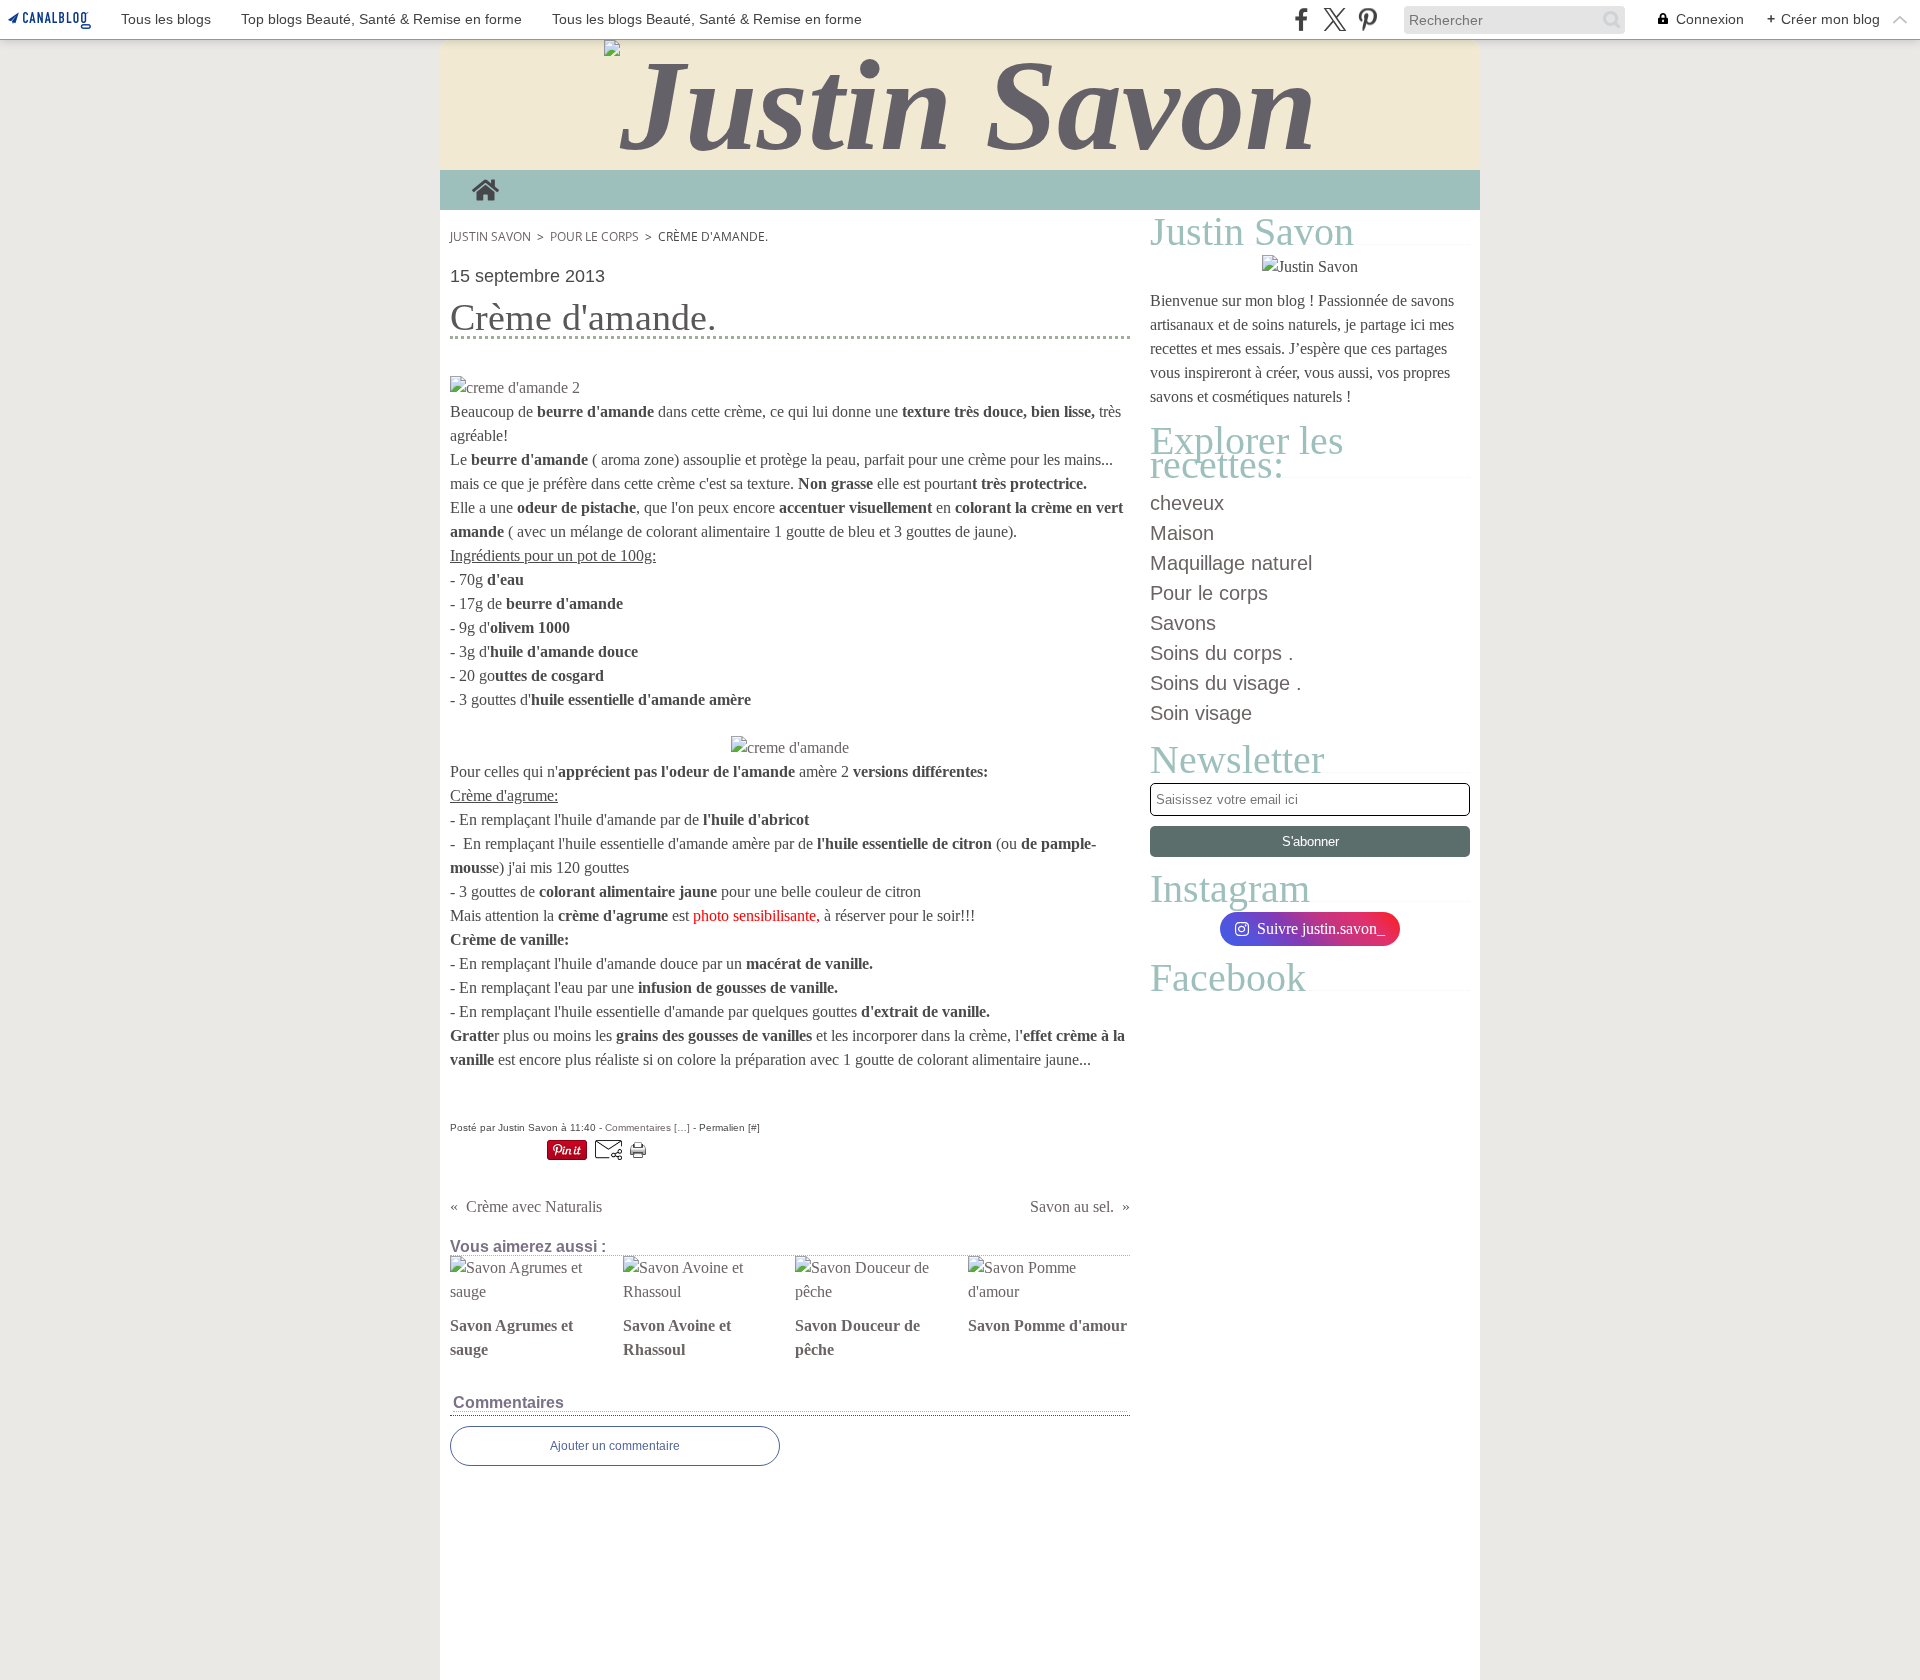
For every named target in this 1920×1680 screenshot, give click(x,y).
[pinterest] (1367, 19)
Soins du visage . (1226, 683)
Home (485, 184)
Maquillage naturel (1231, 563)
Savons (1183, 623)
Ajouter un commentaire (615, 1446)
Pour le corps (594, 236)
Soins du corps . (1222, 653)
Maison (1182, 533)
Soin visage (1201, 713)
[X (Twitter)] (1334, 19)
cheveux (1187, 503)
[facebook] (1301, 19)
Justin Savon (490, 236)
